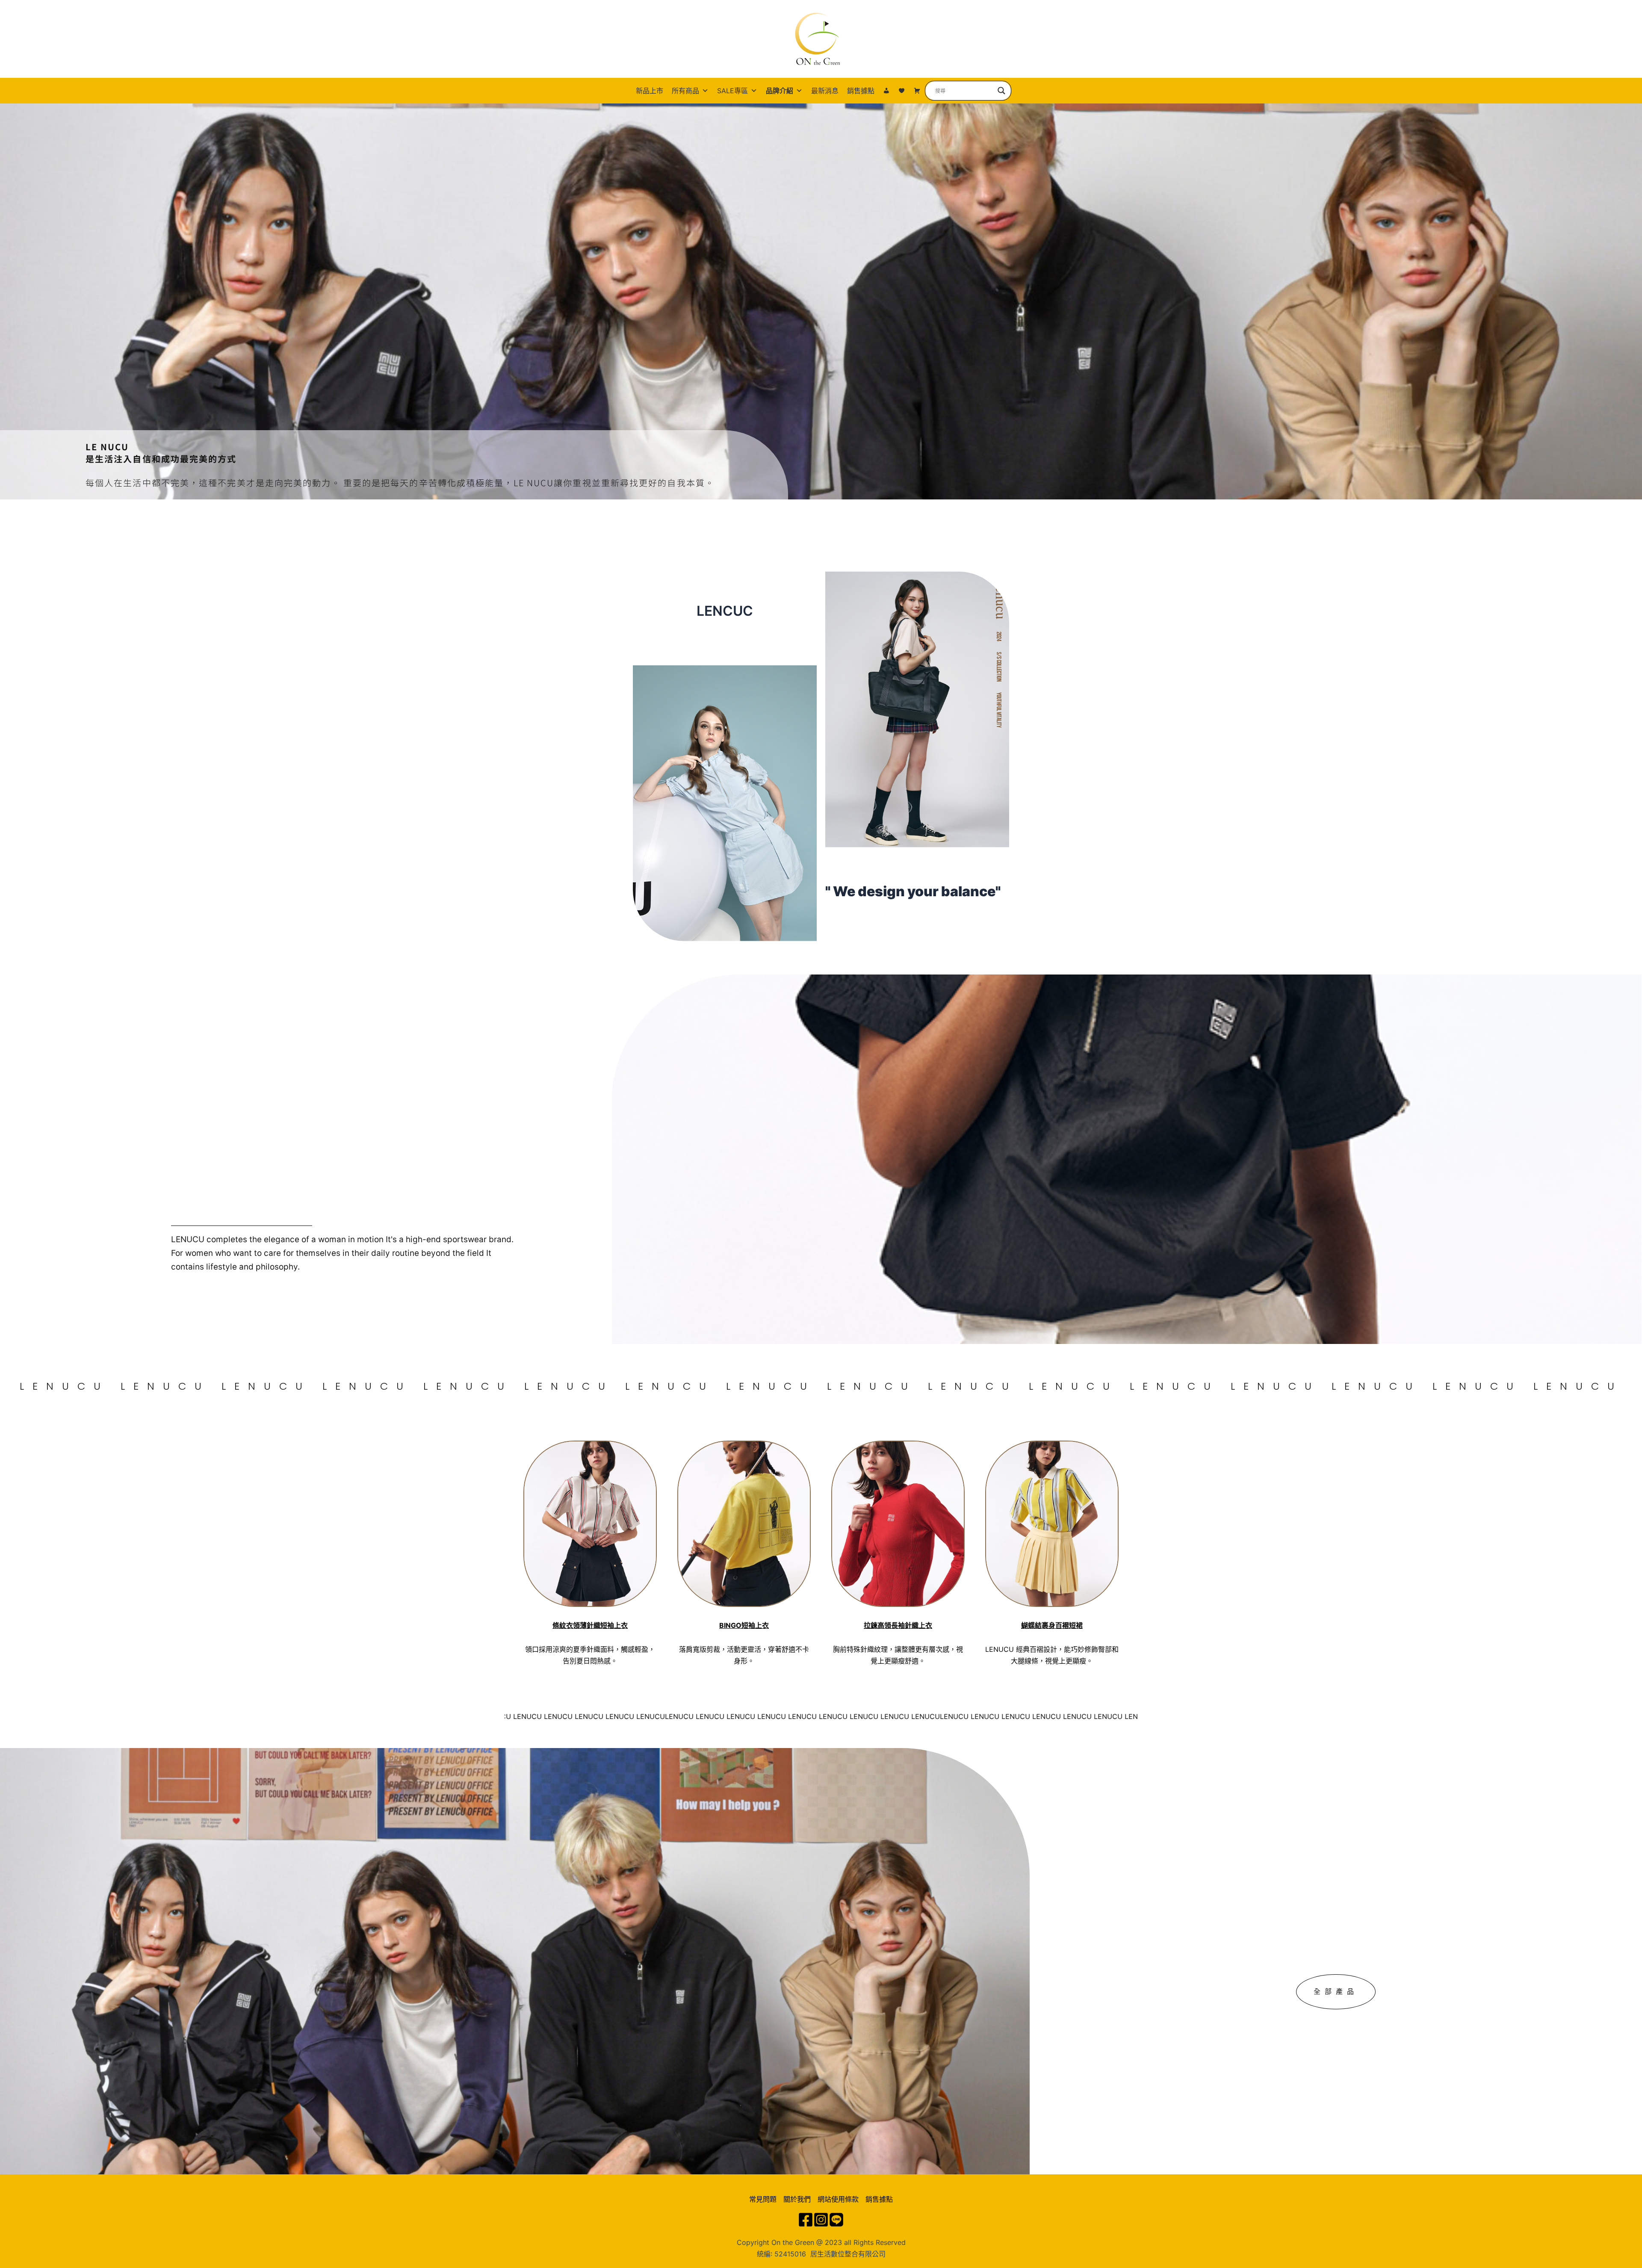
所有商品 (685, 91)
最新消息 (825, 91)
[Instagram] (821, 2220)
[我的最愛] (902, 91)
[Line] (836, 2220)
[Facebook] (806, 2220)
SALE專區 (732, 91)
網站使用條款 (838, 2199)
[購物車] (917, 91)
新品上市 (650, 91)
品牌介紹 (780, 91)
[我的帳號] (886, 91)
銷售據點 (861, 91)
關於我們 (797, 2199)
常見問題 (763, 2199)
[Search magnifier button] (1001, 91)
